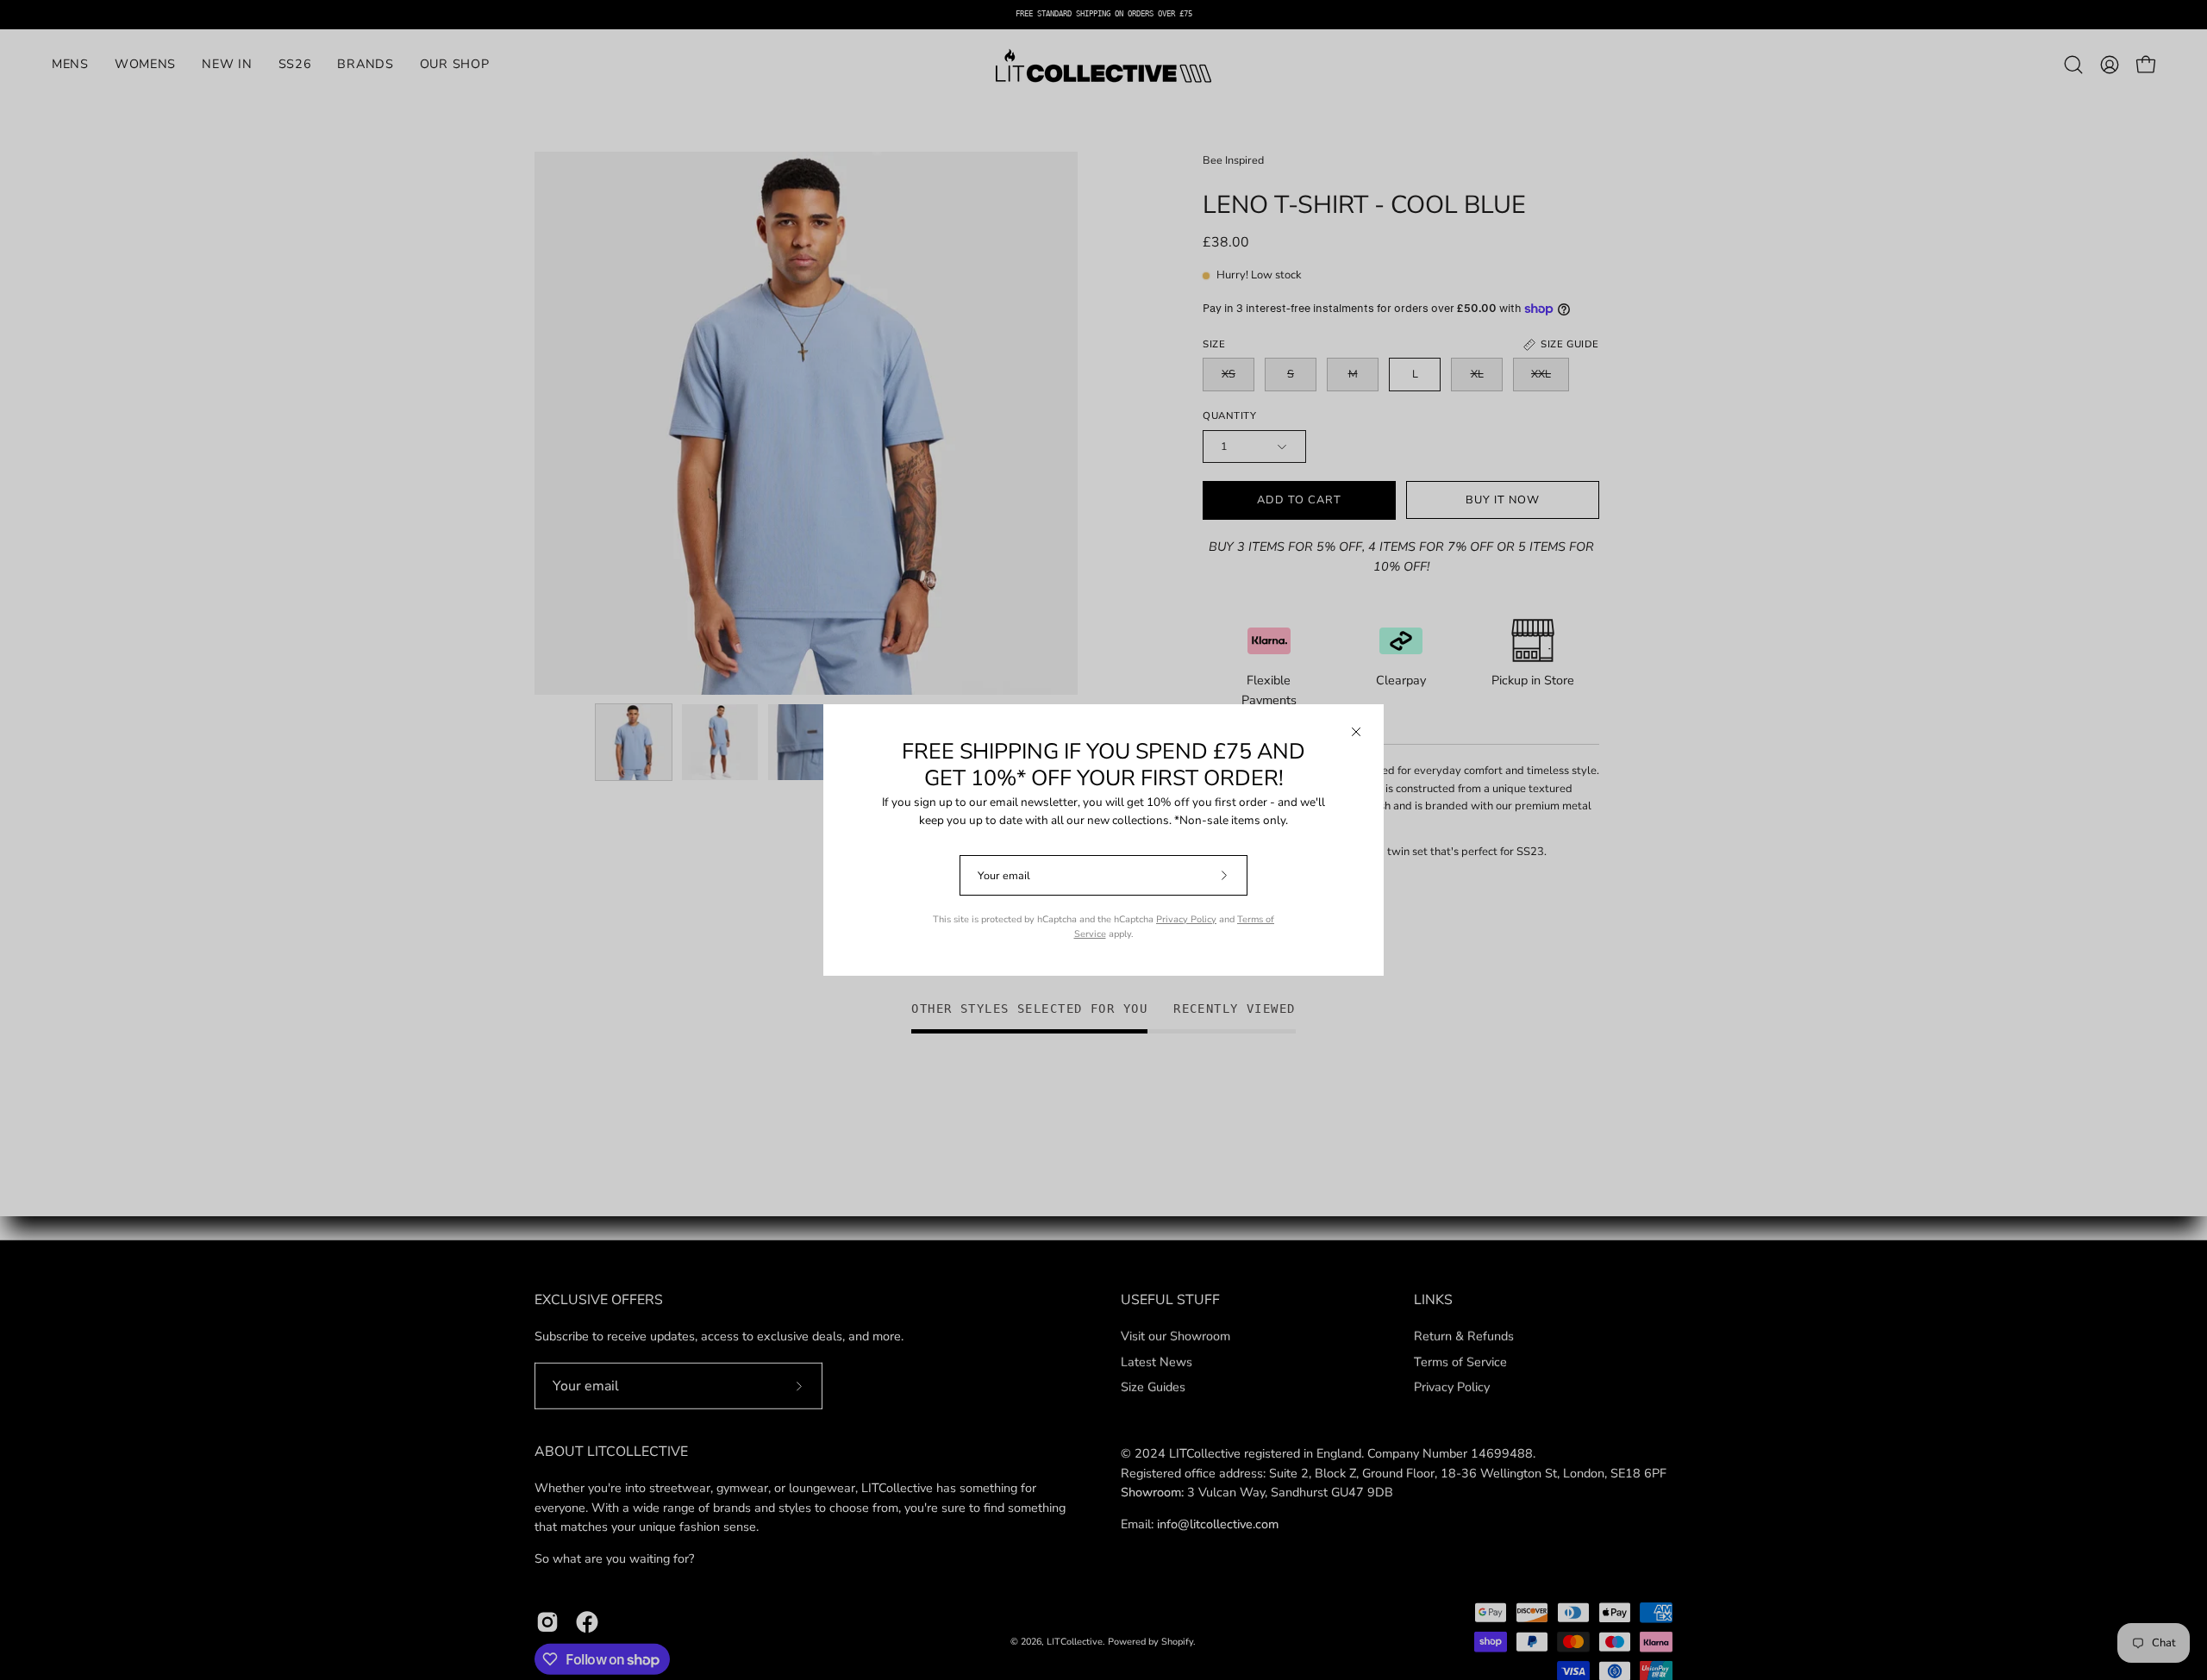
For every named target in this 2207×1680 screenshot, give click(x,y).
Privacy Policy (1186, 919)
